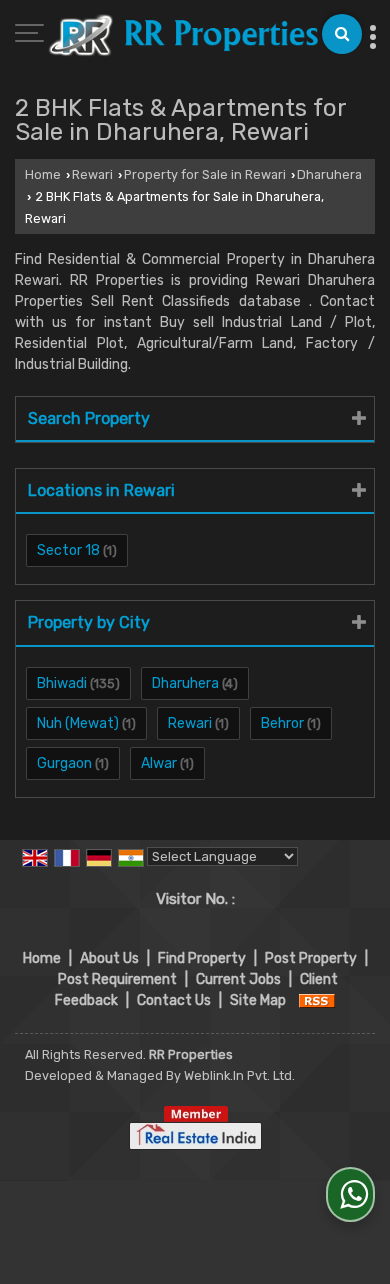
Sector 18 (68, 550)
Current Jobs (238, 979)
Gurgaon (64, 763)
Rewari (92, 174)
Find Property (202, 958)
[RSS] (317, 1000)
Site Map (258, 1000)
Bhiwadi (62, 683)
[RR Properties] (183, 37)
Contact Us (174, 1000)
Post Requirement (117, 979)
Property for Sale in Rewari (205, 174)
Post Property (311, 958)
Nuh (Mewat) (78, 723)
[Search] (342, 34)
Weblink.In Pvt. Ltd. (239, 1075)
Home (43, 174)
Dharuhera (329, 174)
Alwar (159, 763)
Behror (282, 723)
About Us (109, 958)
